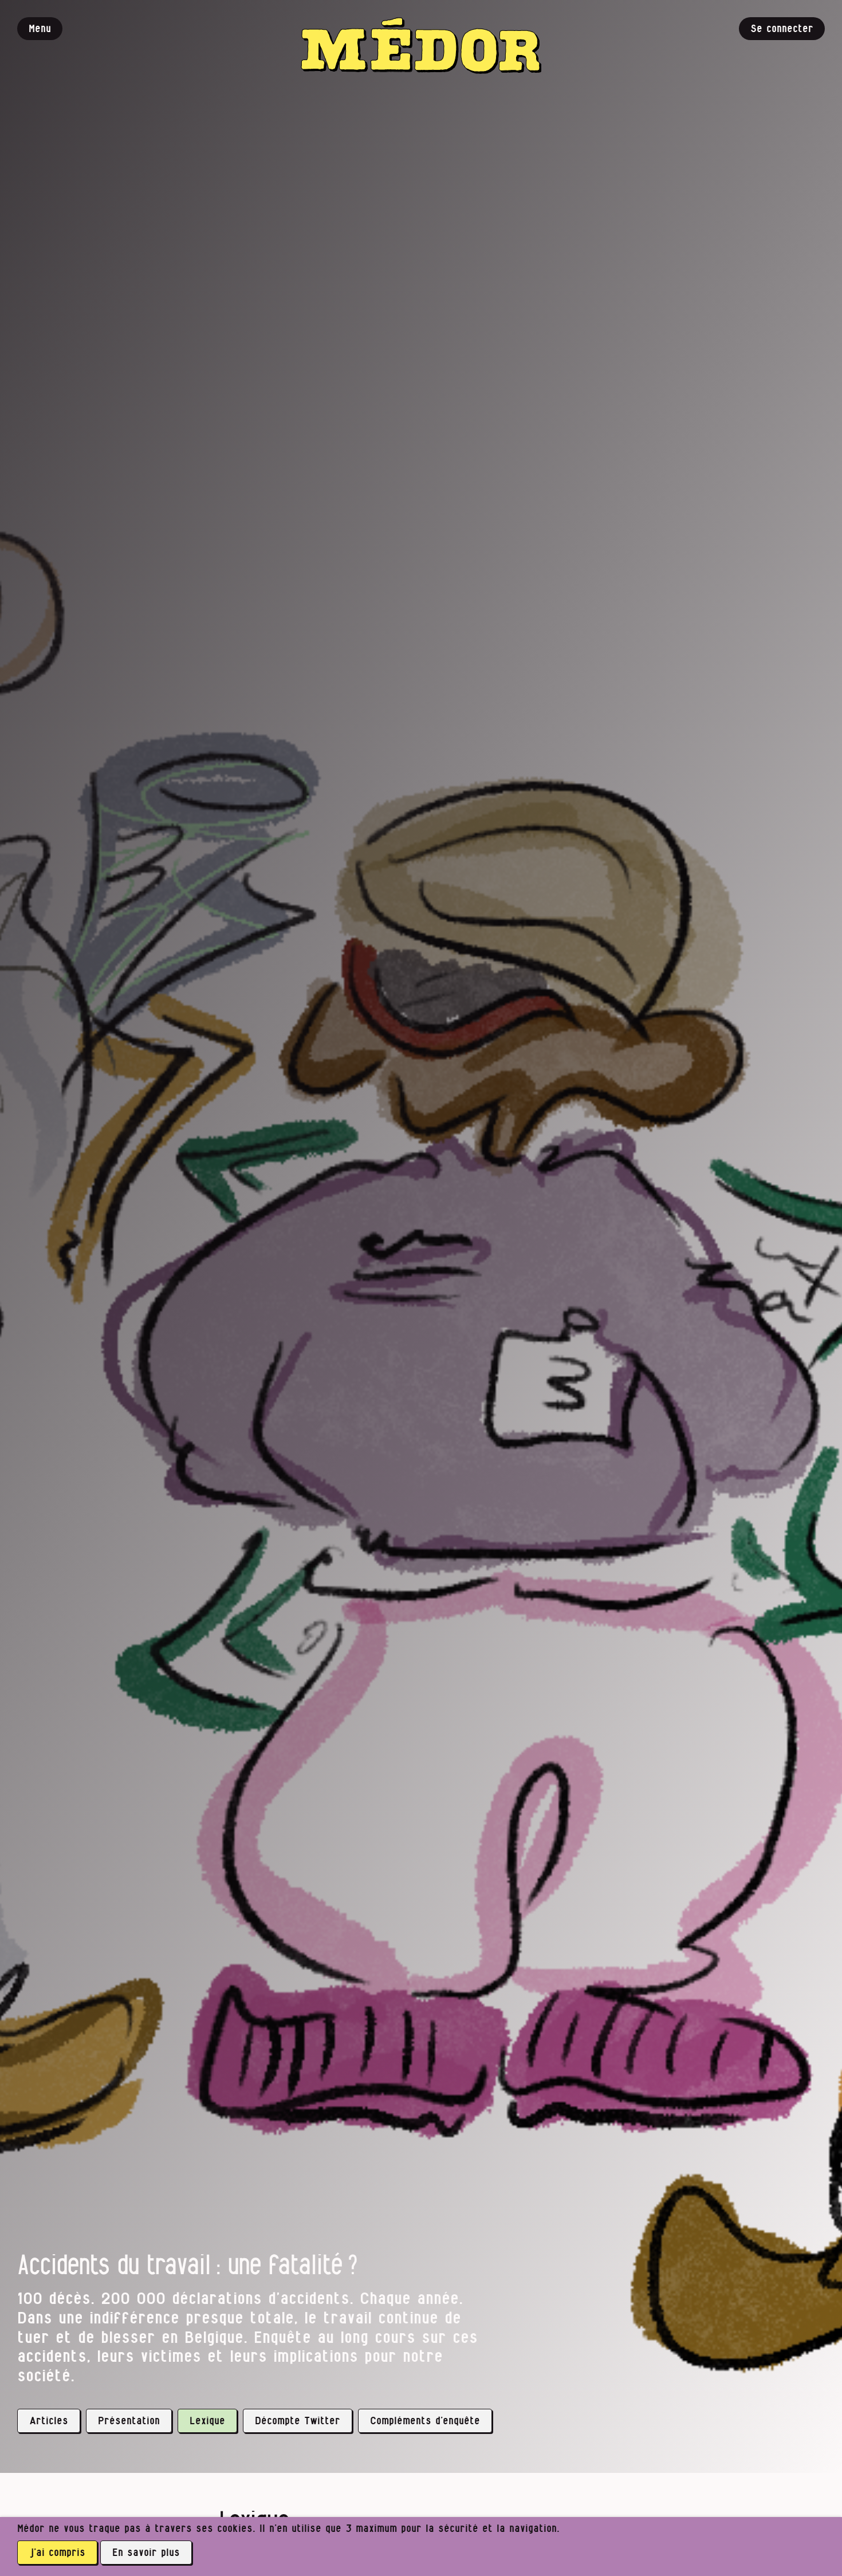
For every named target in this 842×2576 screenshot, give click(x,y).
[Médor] (421, 46)
